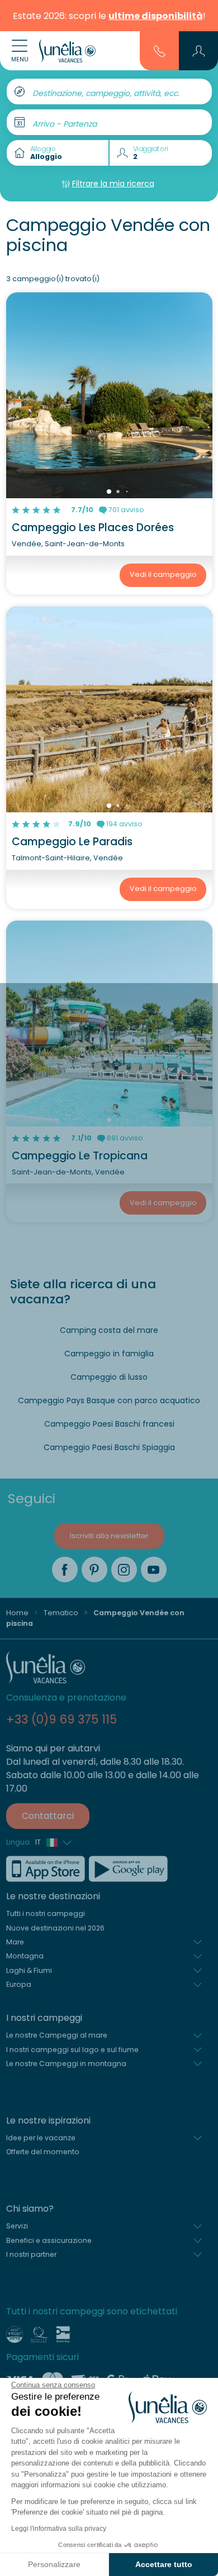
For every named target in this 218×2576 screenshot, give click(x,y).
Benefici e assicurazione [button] (49, 2240)
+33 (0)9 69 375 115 (61, 1719)
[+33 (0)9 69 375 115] (160, 50)
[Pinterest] (94, 1569)
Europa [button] (19, 1984)
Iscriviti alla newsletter (109, 1536)
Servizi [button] (17, 2226)
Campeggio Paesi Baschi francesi (109, 1424)
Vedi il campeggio (163, 574)
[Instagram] (124, 1569)
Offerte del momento (43, 2152)
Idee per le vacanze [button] (41, 2138)
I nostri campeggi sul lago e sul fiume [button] (72, 2050)
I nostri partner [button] (31, 2254)
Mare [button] (15, 1942)
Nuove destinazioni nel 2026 (55, 1928)
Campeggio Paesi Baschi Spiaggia (109, 1447)
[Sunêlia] (67, 51)
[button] (199, 51)
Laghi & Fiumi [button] (29, 1970)
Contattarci (48, 1816)
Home (17, 1613)
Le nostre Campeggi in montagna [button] (66, 2064)
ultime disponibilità (156, 16)
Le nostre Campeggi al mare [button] (57, 2035)
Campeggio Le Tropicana (80, 1156)
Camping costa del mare (109, 1330)
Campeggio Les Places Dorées (93, 528)
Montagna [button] (25, 1956)
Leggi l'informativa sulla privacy (59, 2529)
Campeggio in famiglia (109, 1354)
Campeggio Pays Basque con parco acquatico (109, 1400)
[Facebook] (65, 1569)
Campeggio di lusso (109, 1377)
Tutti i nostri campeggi (46, 1913)
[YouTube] (154, 1569)
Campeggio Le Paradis (72, 842)
